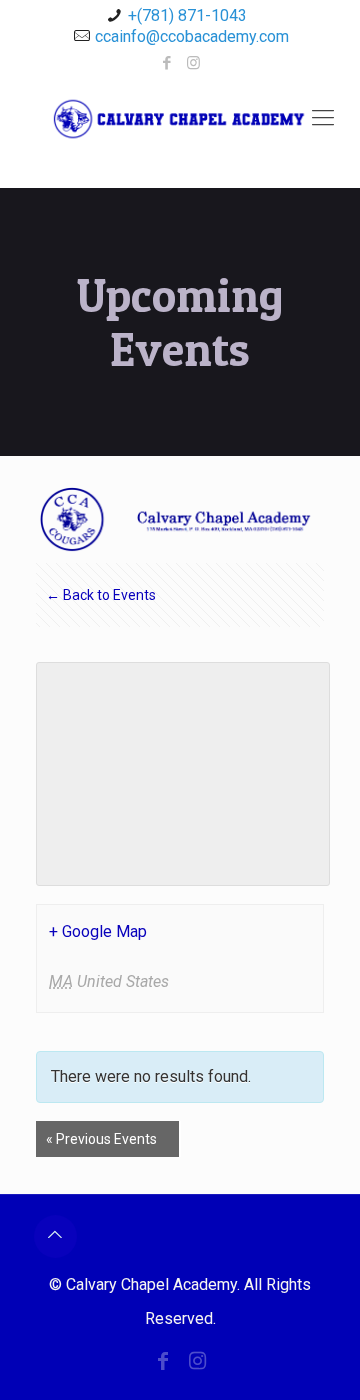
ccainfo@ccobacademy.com (192, 36)
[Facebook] (167, 63)
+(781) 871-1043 (187, 15)
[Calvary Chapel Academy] (180, 133)
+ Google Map (98, 931)
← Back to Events (101, 595)
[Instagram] (193, 63)
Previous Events (101, 1139)
